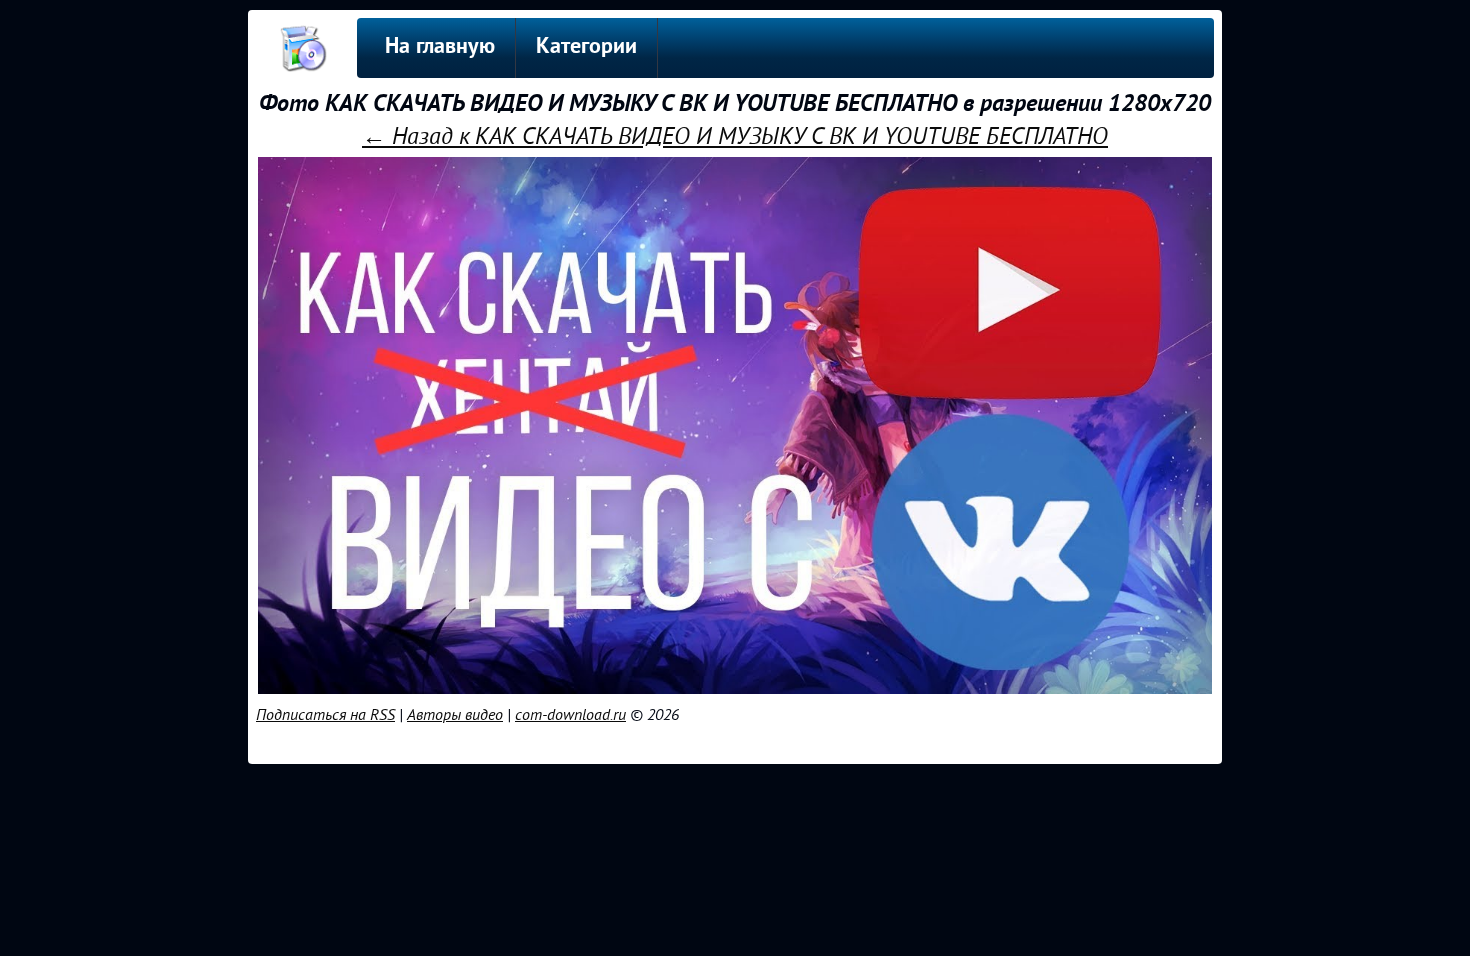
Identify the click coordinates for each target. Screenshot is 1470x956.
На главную (440, 47)
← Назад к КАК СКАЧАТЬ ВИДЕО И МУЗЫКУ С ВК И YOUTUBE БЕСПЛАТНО (735, 136)
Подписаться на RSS (325, 715)
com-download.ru (570, 715)
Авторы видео (455, 715)
